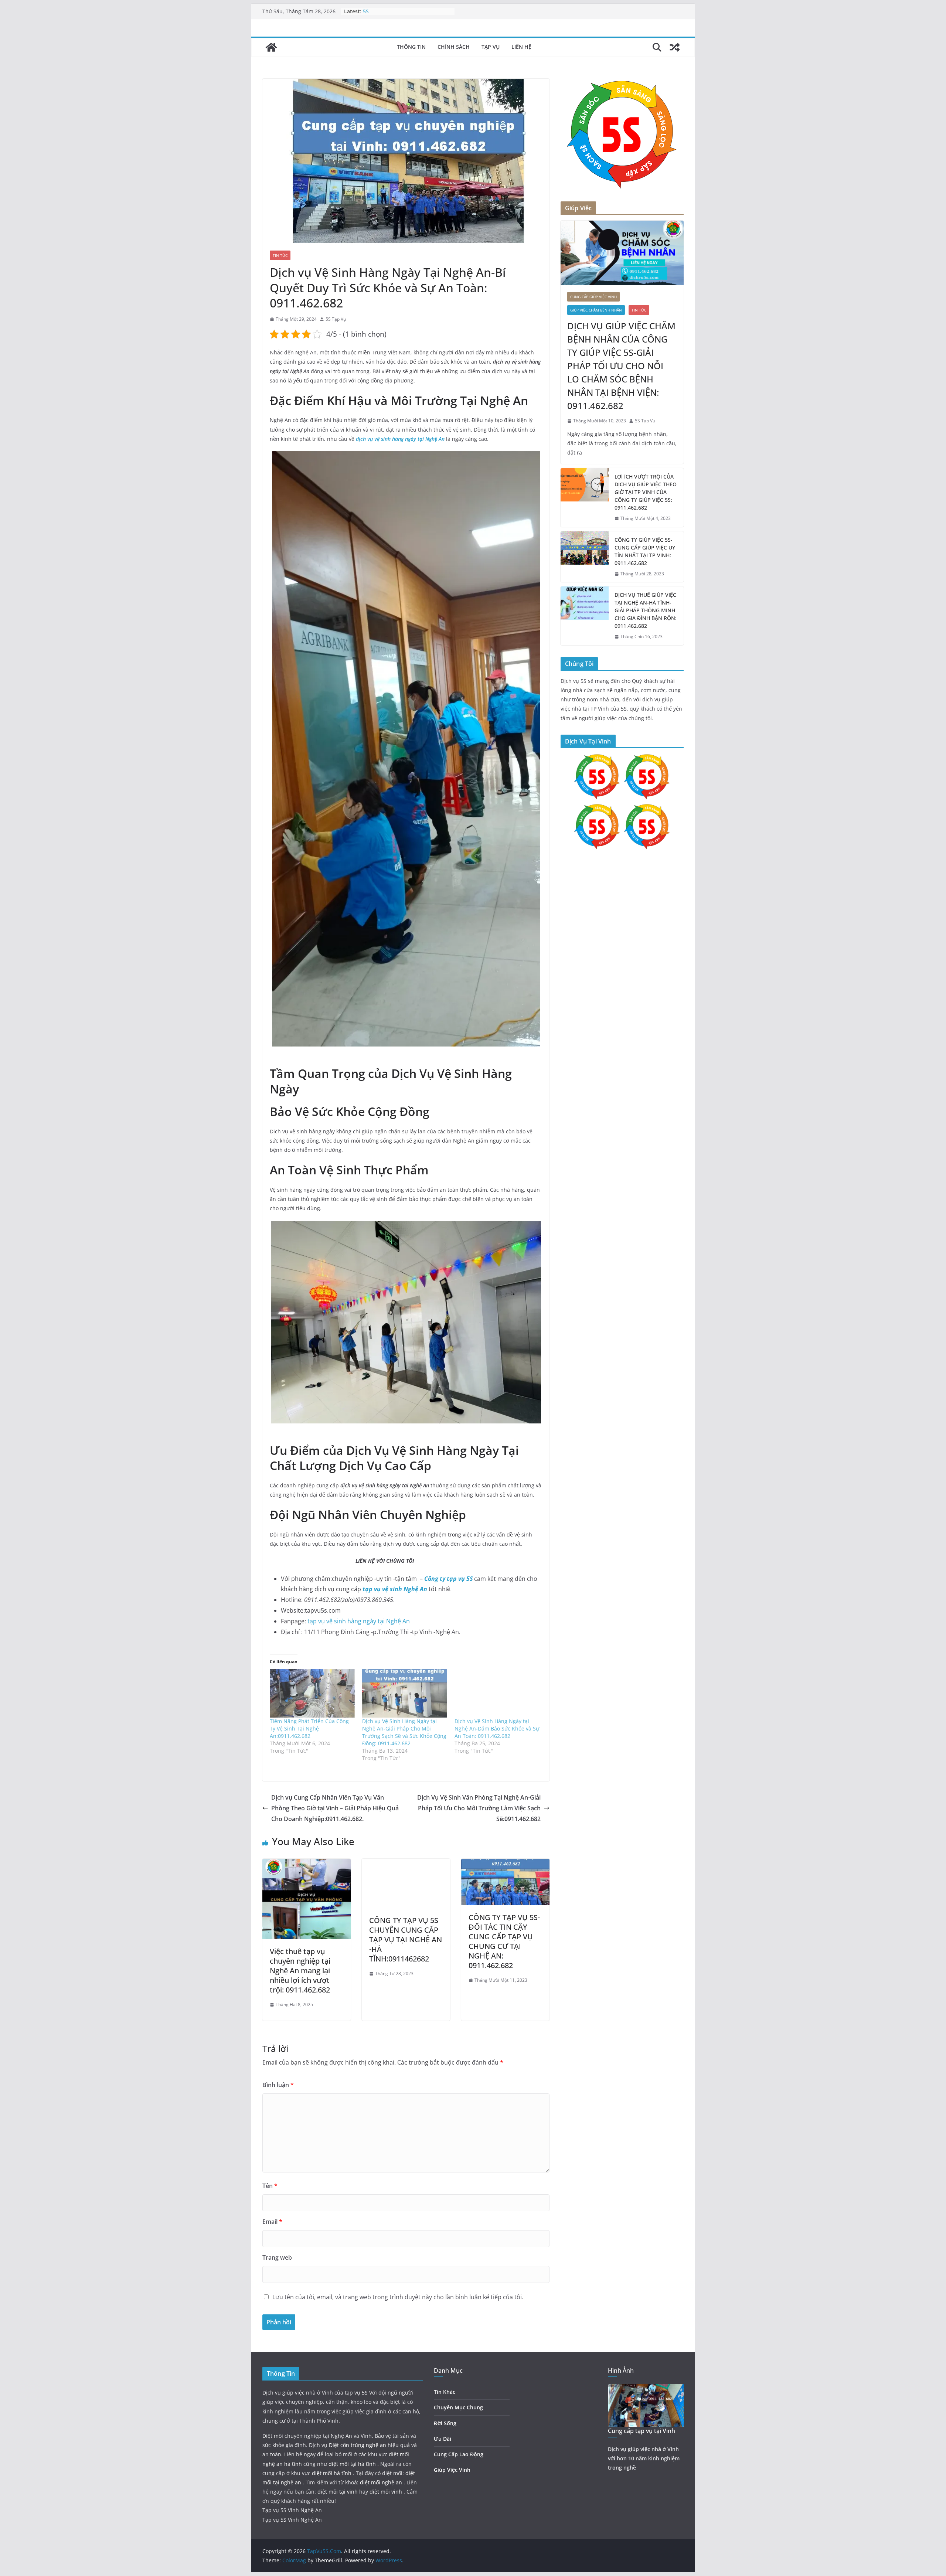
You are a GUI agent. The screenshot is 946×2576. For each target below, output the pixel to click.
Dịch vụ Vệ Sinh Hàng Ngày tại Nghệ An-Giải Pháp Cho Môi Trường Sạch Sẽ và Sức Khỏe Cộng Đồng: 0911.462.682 (404, 1732)
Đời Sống (445, 2423)
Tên (270, 2186)
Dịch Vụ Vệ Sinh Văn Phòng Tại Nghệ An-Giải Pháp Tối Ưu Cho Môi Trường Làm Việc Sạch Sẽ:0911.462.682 (479, 1808)
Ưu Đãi (443, 2439)
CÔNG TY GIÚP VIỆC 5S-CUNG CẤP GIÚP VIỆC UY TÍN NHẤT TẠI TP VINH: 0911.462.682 (645, 551)
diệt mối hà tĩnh (332, 2473)
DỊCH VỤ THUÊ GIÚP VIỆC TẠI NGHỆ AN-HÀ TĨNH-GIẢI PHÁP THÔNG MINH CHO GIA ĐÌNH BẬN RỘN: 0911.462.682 (646, 610)
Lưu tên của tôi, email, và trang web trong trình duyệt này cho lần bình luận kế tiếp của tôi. (398, 2297)
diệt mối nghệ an (382, 2482)
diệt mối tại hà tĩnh (353, 2464)
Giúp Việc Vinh (452, 2470)
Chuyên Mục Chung (458, 2407)
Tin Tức (280, 255)
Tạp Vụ (491, 47)
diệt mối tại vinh (338, 2492)
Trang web (277, 2257)
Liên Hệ (521, 47)
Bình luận (278, 2085)
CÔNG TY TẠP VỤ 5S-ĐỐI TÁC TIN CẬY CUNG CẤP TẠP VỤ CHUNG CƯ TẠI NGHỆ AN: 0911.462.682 (504, 1941)
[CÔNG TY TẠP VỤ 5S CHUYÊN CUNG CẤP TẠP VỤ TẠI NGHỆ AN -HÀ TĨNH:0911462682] (406, 1864)
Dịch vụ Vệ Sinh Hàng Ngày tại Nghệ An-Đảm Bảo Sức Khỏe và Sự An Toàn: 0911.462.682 (497, 1728)
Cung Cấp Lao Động (459, 2454)
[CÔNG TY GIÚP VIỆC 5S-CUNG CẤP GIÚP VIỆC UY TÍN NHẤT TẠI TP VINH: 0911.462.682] (585, 557)
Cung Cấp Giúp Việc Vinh (593, 297)
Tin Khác (445, 2392)
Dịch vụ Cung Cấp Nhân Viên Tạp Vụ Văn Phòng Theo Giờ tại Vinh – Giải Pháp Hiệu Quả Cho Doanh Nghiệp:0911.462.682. (335, 1808)
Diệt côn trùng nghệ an (358, 2445)
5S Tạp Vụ (336, 319)
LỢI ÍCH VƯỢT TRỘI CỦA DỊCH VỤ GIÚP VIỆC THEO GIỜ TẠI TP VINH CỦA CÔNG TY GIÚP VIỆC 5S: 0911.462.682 (646, 492)
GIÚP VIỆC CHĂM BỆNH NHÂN (596, 310)
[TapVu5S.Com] (271, 47)
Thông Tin (411, 47)
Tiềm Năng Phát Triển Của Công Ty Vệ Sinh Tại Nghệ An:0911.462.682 (309, 1728)
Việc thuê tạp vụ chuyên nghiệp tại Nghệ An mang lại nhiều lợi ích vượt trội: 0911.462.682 (300, 1971)
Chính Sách (454, 47)
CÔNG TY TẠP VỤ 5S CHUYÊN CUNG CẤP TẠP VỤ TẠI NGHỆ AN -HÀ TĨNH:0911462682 (406, 1939)
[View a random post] (675, 47)
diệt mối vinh (387, 2492)
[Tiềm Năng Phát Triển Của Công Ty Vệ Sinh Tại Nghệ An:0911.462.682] (312, 1693)
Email (272, 2222)
